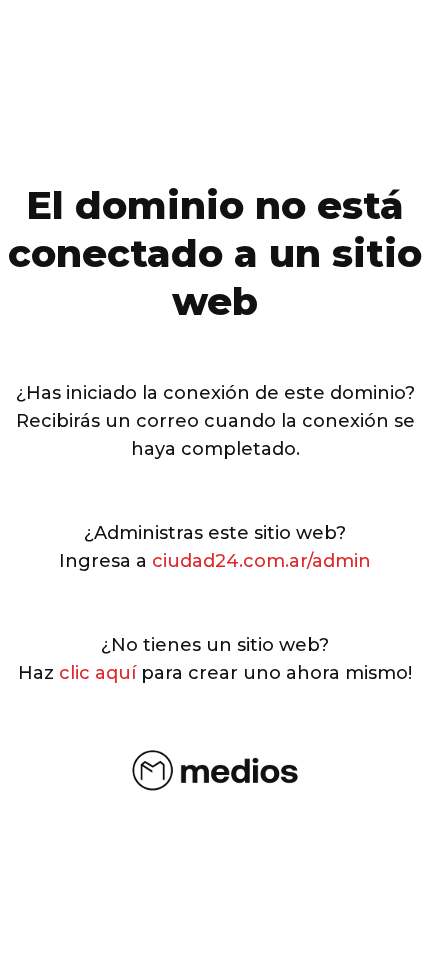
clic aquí (97, 673)
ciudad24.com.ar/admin (261, 561)
